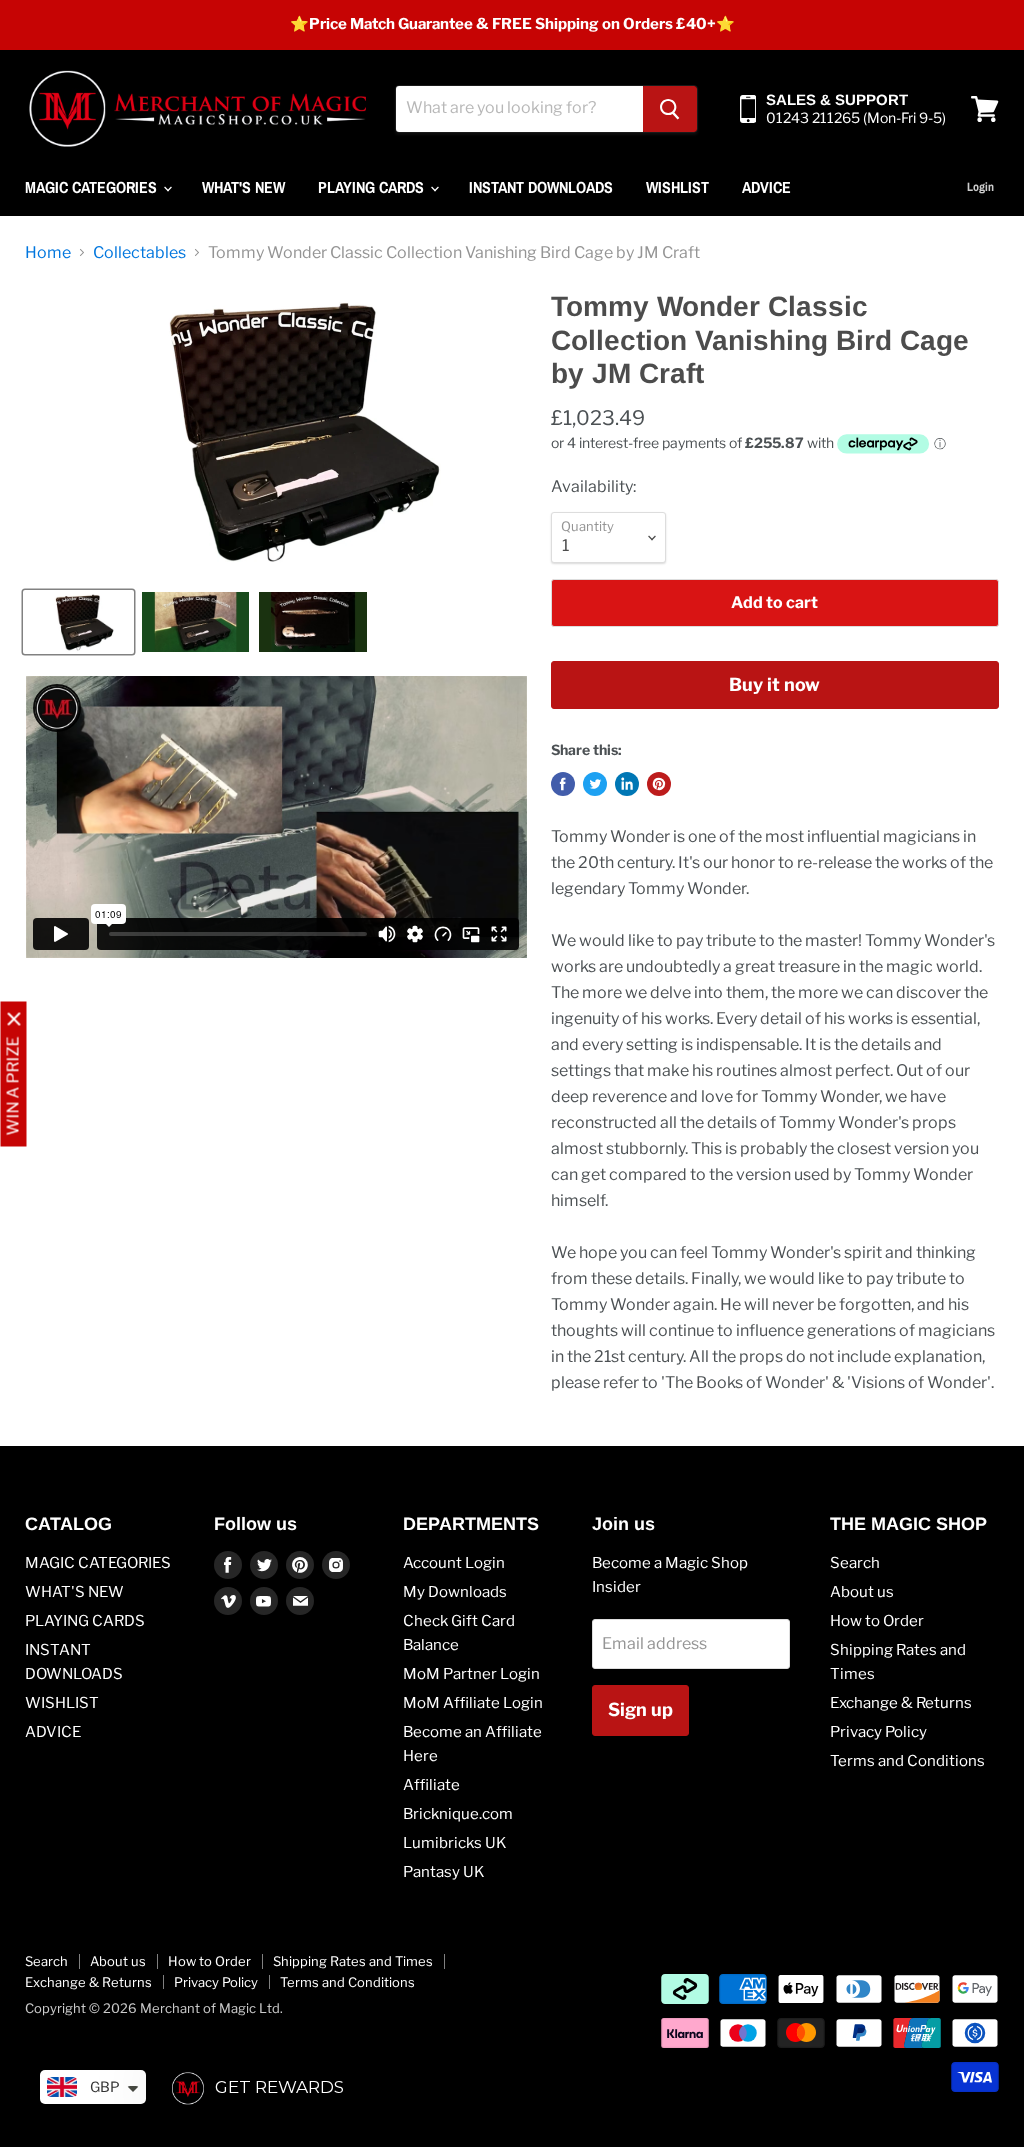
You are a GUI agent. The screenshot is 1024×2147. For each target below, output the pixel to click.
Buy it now (774, 684)
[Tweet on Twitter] (595, 784)
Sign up (640, 1709)
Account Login (454, 1563)
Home (48, 253)
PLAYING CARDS (373, 187)
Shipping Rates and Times (353, 1961)
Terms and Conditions (907, 1761)
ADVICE (766, 187)
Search (855, 1563)
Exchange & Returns (901, 1703)
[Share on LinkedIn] (627, 784)
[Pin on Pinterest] (659, 784)
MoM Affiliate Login (473, 1703)
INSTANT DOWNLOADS (541, 187)
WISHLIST (677, 187)
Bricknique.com (458, 1814)
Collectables (139, 253)
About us (862, 1592)
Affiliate (431, 1785)
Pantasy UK (444, 1872)
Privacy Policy (878, 1732)
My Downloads (455, 1592)
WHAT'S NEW (243, 187)
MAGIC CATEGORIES (93, 187)
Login (980, 187)
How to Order (877, 1621)
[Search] (670, 109)
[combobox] (519, 109)
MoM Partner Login (471, 1674)
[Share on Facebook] (563, 784)
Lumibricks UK (455, 1843)
